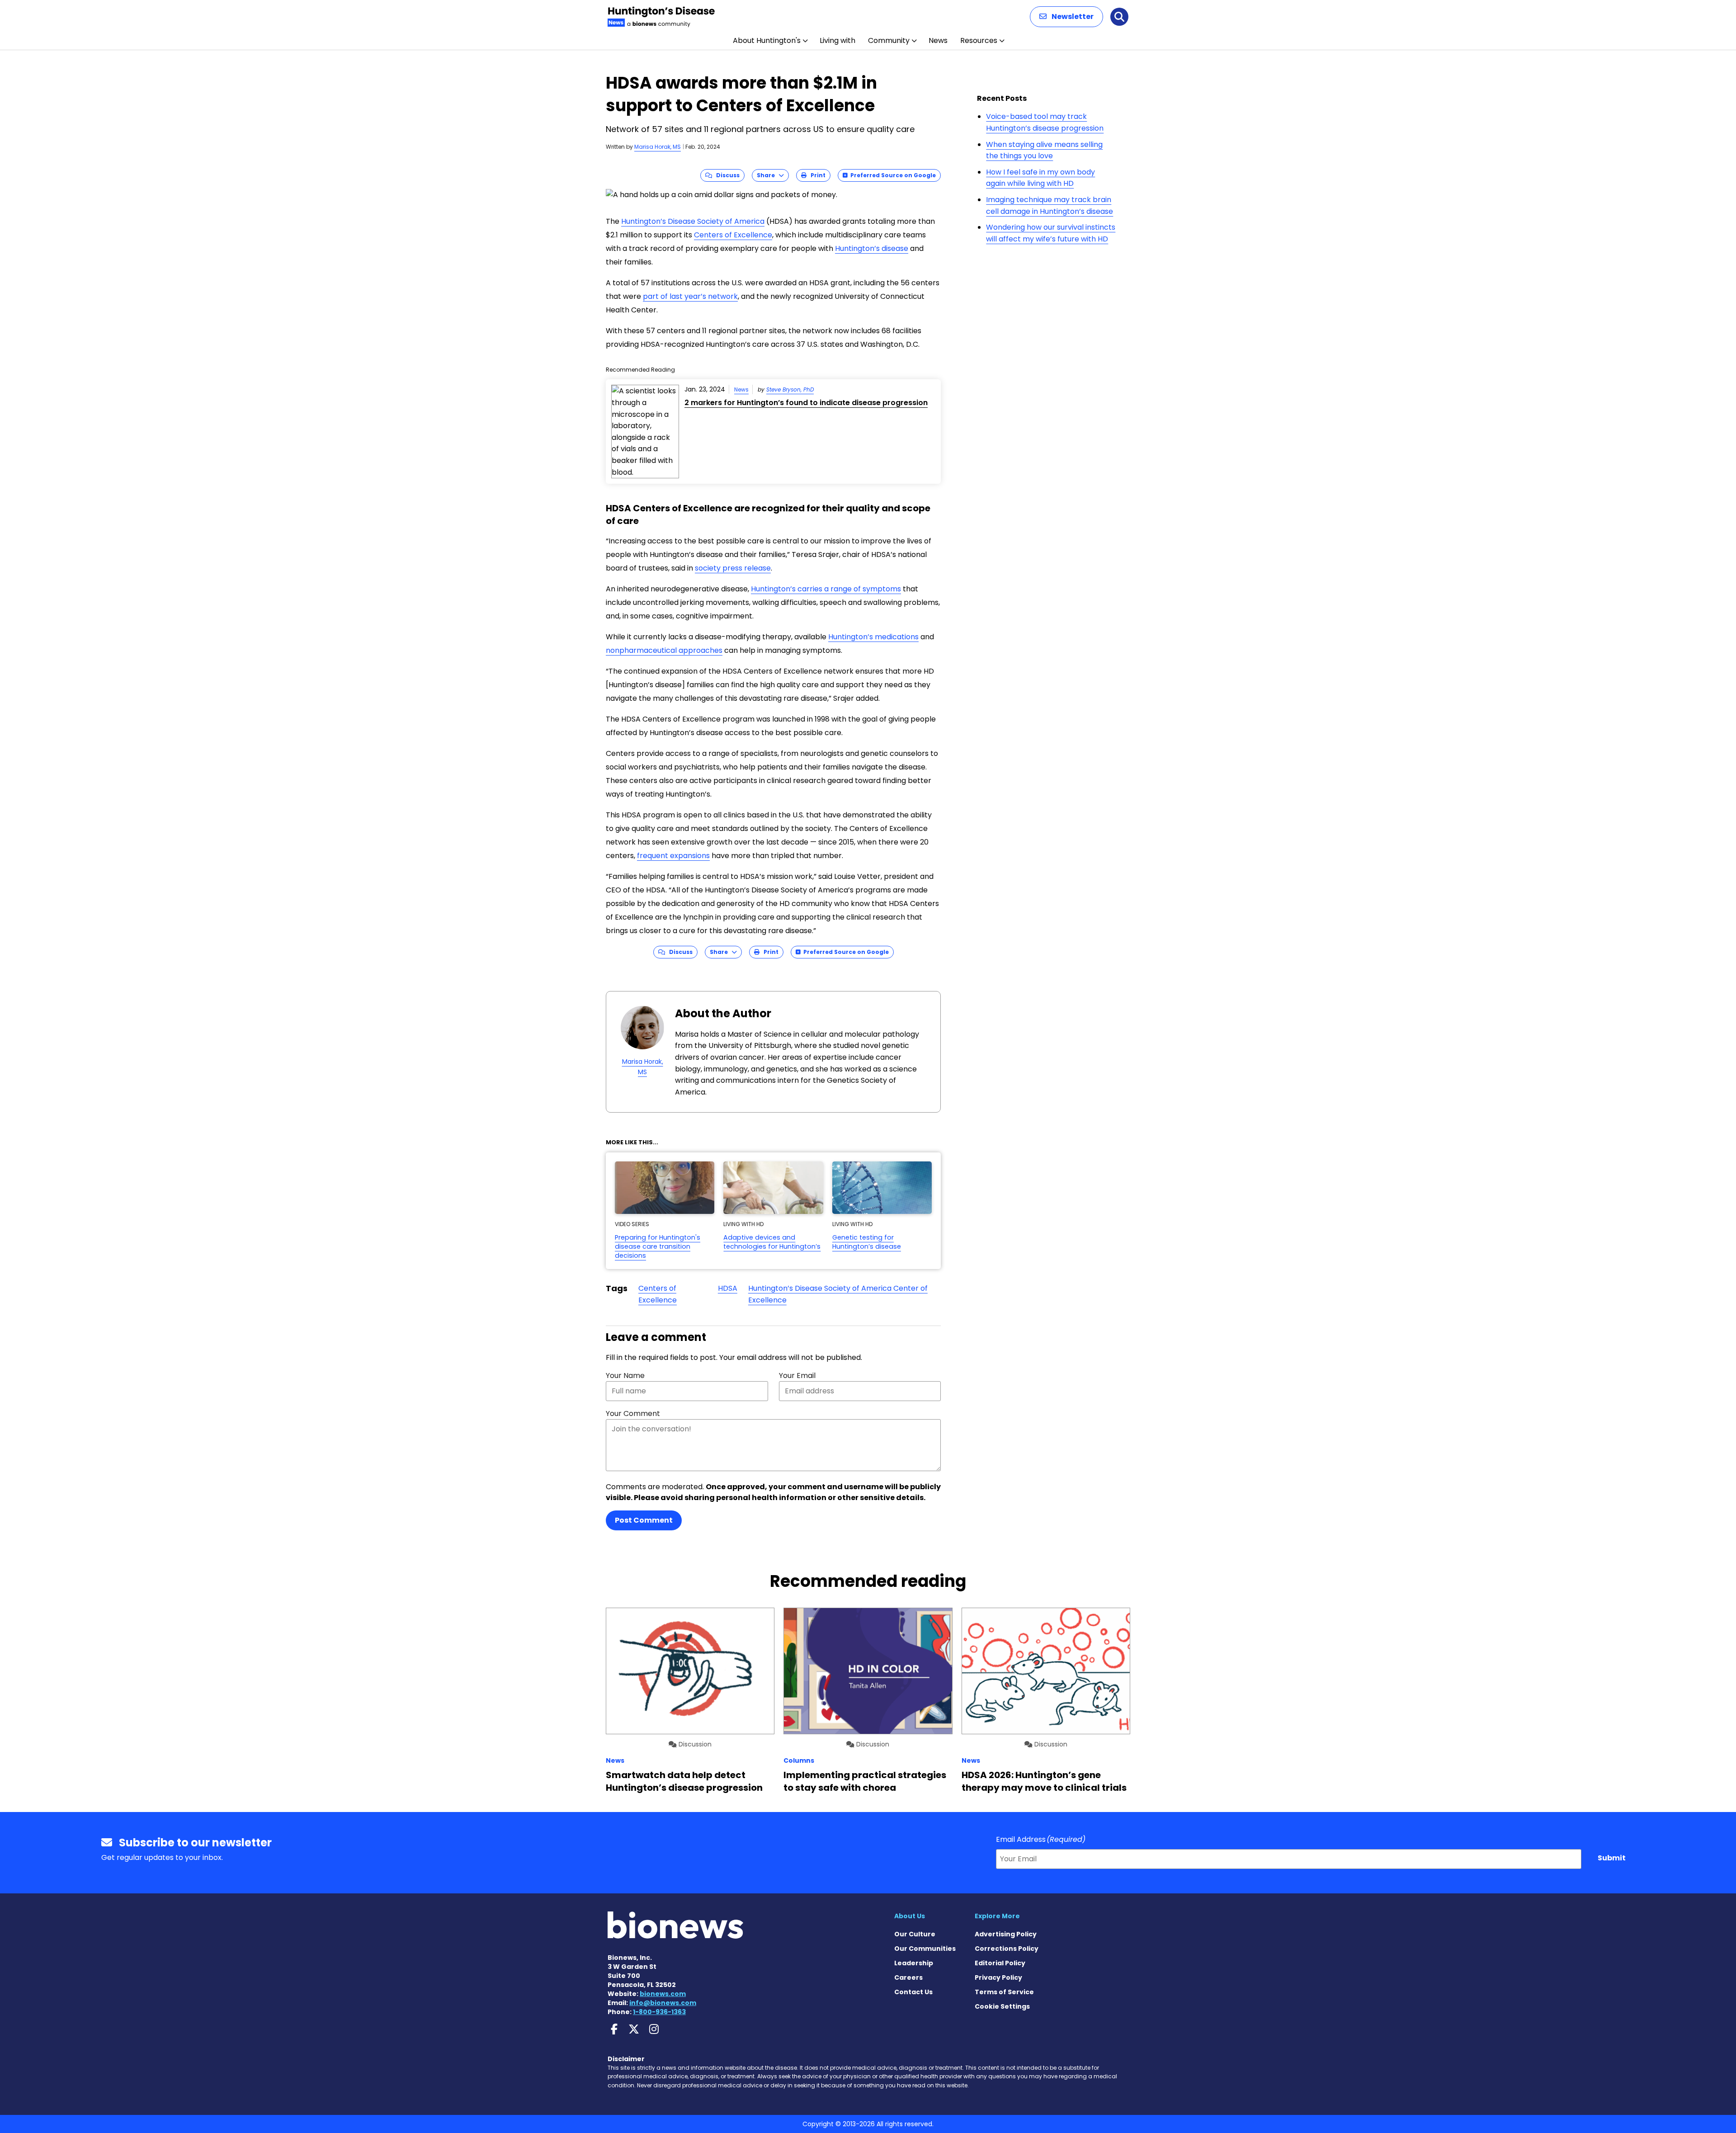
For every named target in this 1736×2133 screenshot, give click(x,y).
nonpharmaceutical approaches (664, 650)
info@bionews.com (663, 2003)
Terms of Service (1004, 1992)
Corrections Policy (1007, 1949)
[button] (1066, 17)
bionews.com (663, 1994)
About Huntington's (767, 40)
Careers (908, 1977)
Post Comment (644, 1520)
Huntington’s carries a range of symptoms (826, 589)
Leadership (914, 1963)
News (938, 40)
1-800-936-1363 (659, 2012)
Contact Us (913, 1992)
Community (889, 40)
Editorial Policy (1000, 1963)
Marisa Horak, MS (658, 147)
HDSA (728, 1288)
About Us (910, 1916)
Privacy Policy (998, 1977)
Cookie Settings (1002, 2006)
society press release (733, 568)
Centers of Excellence (733, 235)
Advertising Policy (1006, 1934)
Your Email (797, 1376)
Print (816, 175)
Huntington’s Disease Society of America (693, 221)
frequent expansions (673, 856)
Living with (837, 40)
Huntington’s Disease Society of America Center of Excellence (838, 1294)
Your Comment (633, 1413)
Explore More (997, 1916)
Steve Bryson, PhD (790, 389)
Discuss (726, 175)
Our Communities (925, 1949)
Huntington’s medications (873, 637)
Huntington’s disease (872, 248)
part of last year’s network (690, 296)
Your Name (625, 1376)
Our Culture (915, 1934)
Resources (979, 40)
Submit (1612, 1858)
